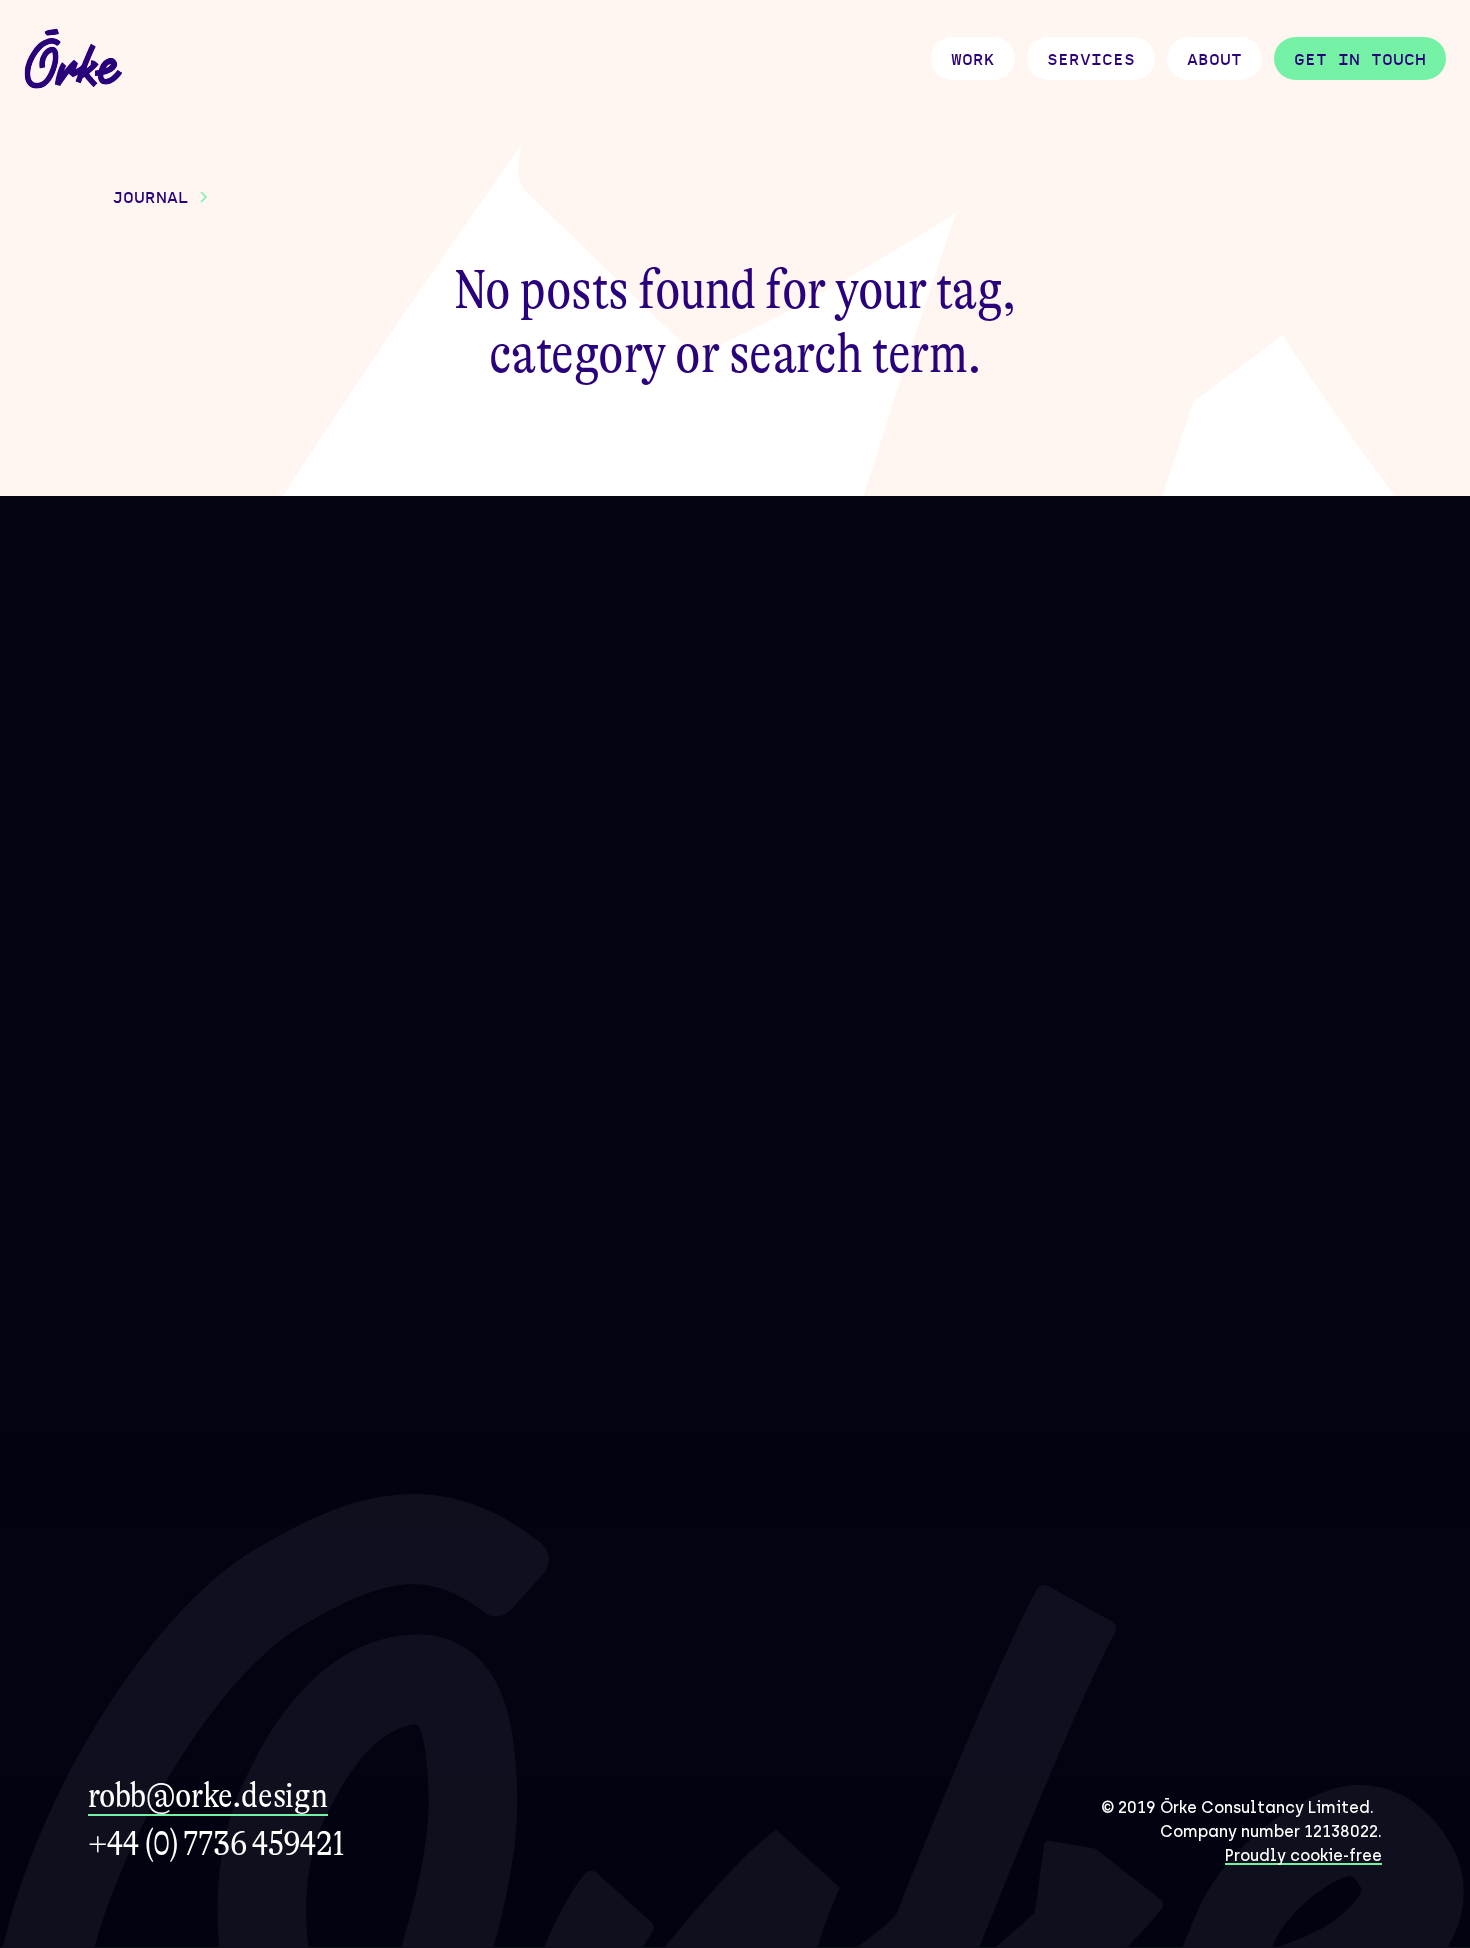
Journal (150, 197)
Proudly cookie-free (1303, 1855)
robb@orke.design (208, 1795)
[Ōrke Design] (74, 59)
